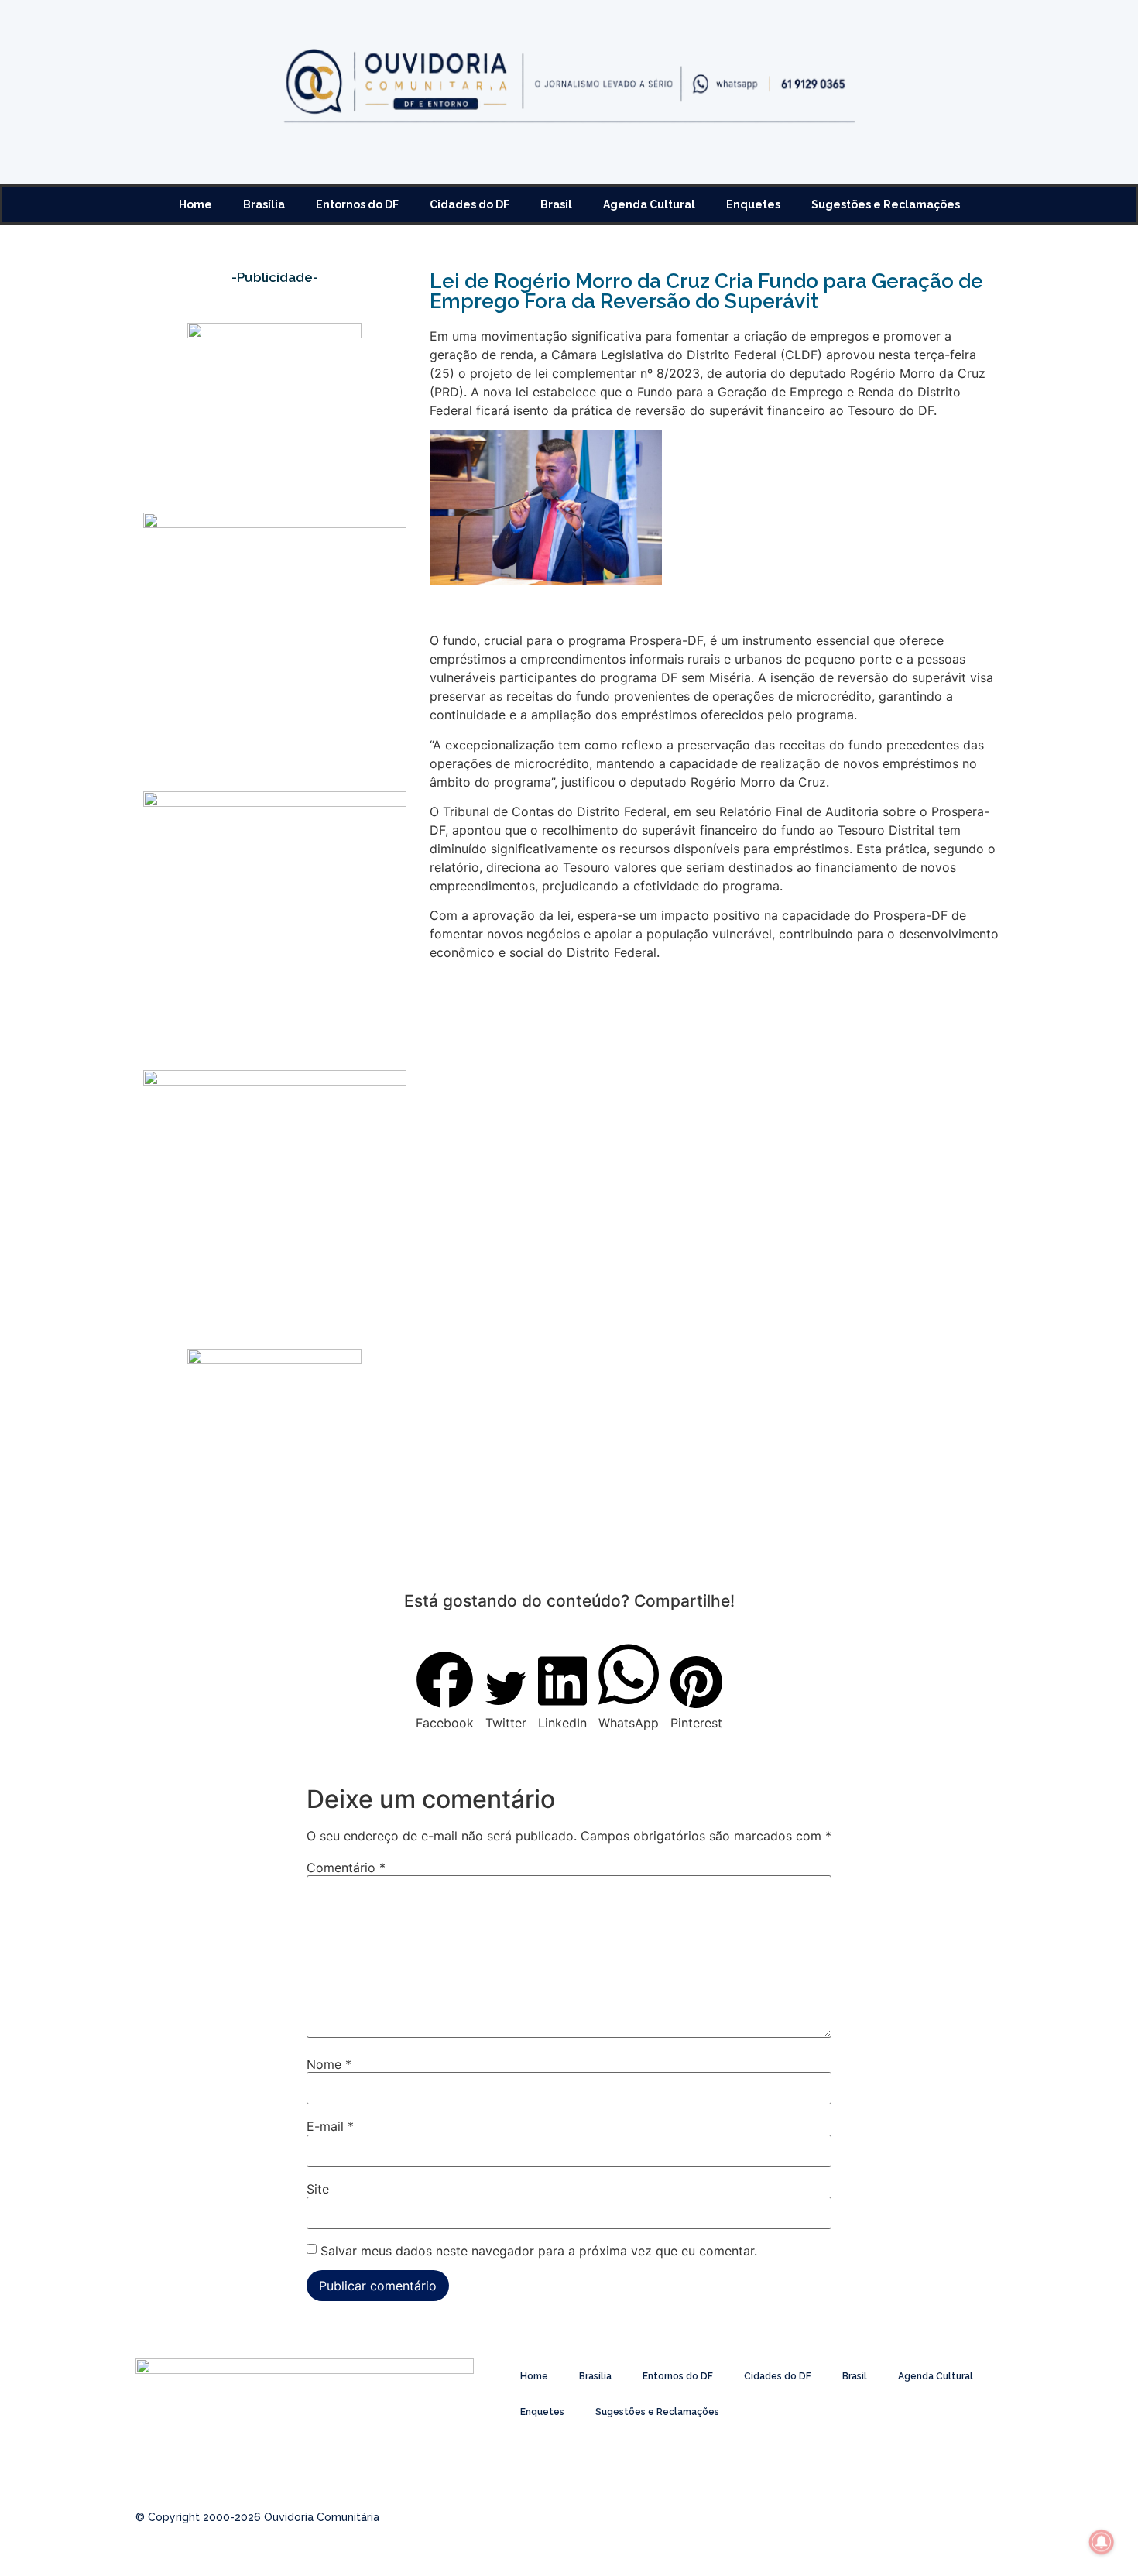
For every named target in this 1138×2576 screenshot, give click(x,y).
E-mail (330, 2126)
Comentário (346, 1868)
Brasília (264, 204)
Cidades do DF (470, 204)
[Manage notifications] (1102, 2542)
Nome (329, 2064)
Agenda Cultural (649, 204)
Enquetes (753, 204)
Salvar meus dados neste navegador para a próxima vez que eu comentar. (539, 2251)
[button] (445, 1691)
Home (195, 204)
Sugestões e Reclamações (886, 204)
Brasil (556, 204)
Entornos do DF (357, 204)
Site (318, 2189)
